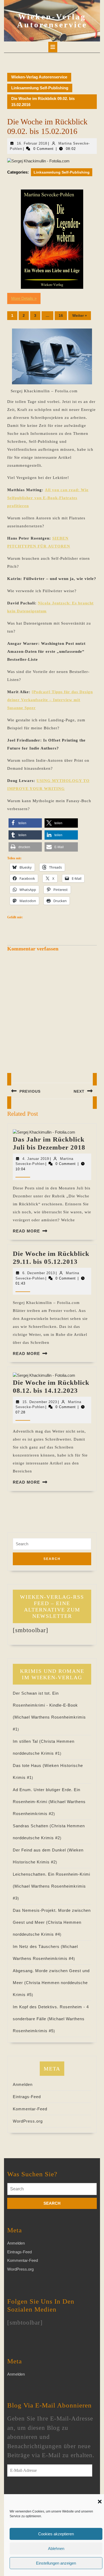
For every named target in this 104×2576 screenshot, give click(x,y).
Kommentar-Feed (30, 2109)
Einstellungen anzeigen (56, 2563)
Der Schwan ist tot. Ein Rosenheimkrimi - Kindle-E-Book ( (45, 1705)
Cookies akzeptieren (56, 2534)
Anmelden (23, 2084)
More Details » (24, 298)
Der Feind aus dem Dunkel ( (41, 1850)
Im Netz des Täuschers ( (38, 1946)
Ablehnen (56, 2548)
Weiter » (80, 315)
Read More (26, 1231)
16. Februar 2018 (32, 143)
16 (61, 315)
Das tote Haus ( (29, 1765)
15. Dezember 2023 (40, 1402)
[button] (100, 2501)
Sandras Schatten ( (32, 1826)
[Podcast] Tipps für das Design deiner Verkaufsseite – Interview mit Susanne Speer (50, 700)
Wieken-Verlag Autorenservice (52, 21)
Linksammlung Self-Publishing (40, 88)
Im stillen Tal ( (27, 1741)
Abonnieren (28, 2493)
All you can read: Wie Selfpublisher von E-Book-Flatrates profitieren (48, 498)
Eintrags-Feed (27, 2097)
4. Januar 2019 (36, 1159)
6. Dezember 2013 (39, 1273)
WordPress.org (28, 2121)
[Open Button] (53, 47)
